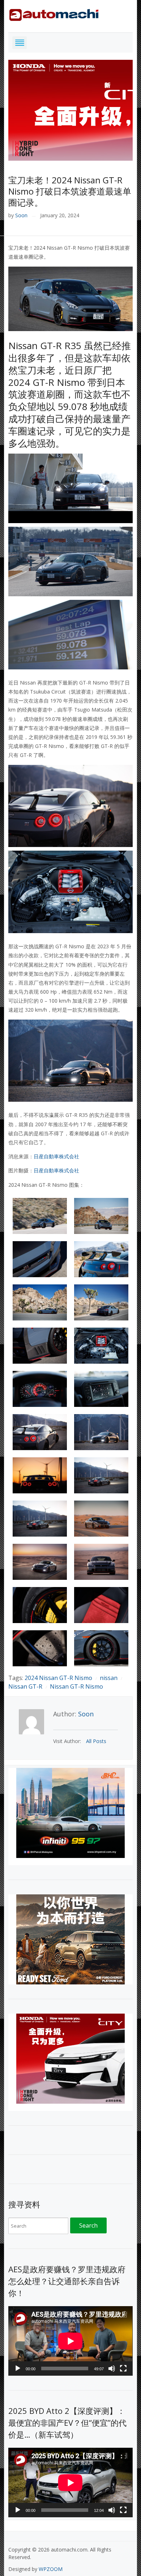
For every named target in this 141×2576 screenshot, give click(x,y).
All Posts (96, 1741)
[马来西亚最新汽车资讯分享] (54, 14)
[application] (70, 2341)
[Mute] (112, 2368)
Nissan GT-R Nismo (76, 1686)
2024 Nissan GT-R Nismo (58, 1678)
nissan (109, 1678)
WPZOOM (51, 2569)
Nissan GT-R (25, 1686)
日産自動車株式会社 (56, 1156)
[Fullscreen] (123, 2368)
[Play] (18, 2368)
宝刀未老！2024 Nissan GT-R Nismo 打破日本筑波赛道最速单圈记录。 (70, 191)
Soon (21, 215)
